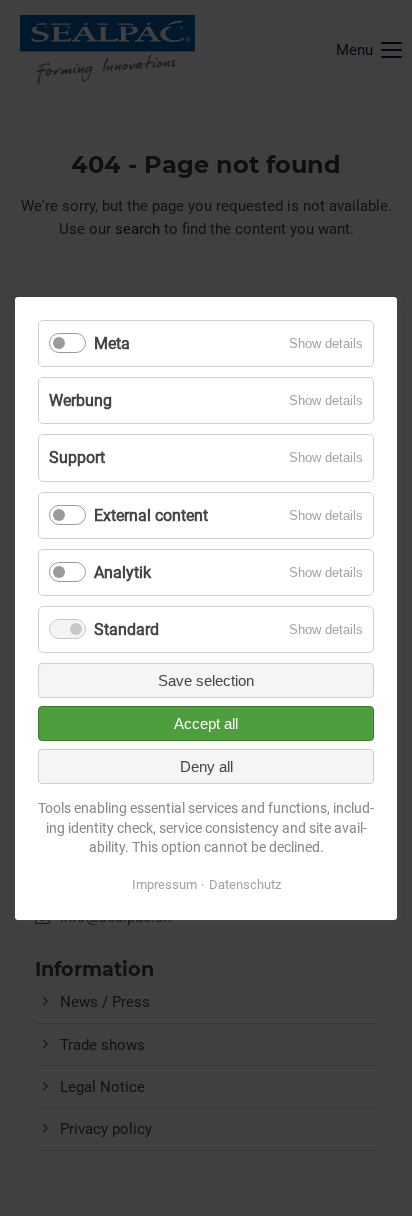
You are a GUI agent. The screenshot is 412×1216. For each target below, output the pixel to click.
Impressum (164, 884)
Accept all (206, 723)
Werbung (80, 400)
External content (151, 514)
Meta (112, 343)
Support (77, 457)
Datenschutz (245, 884)
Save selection (206, 680)
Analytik (122, 572)
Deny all (206, 766)
